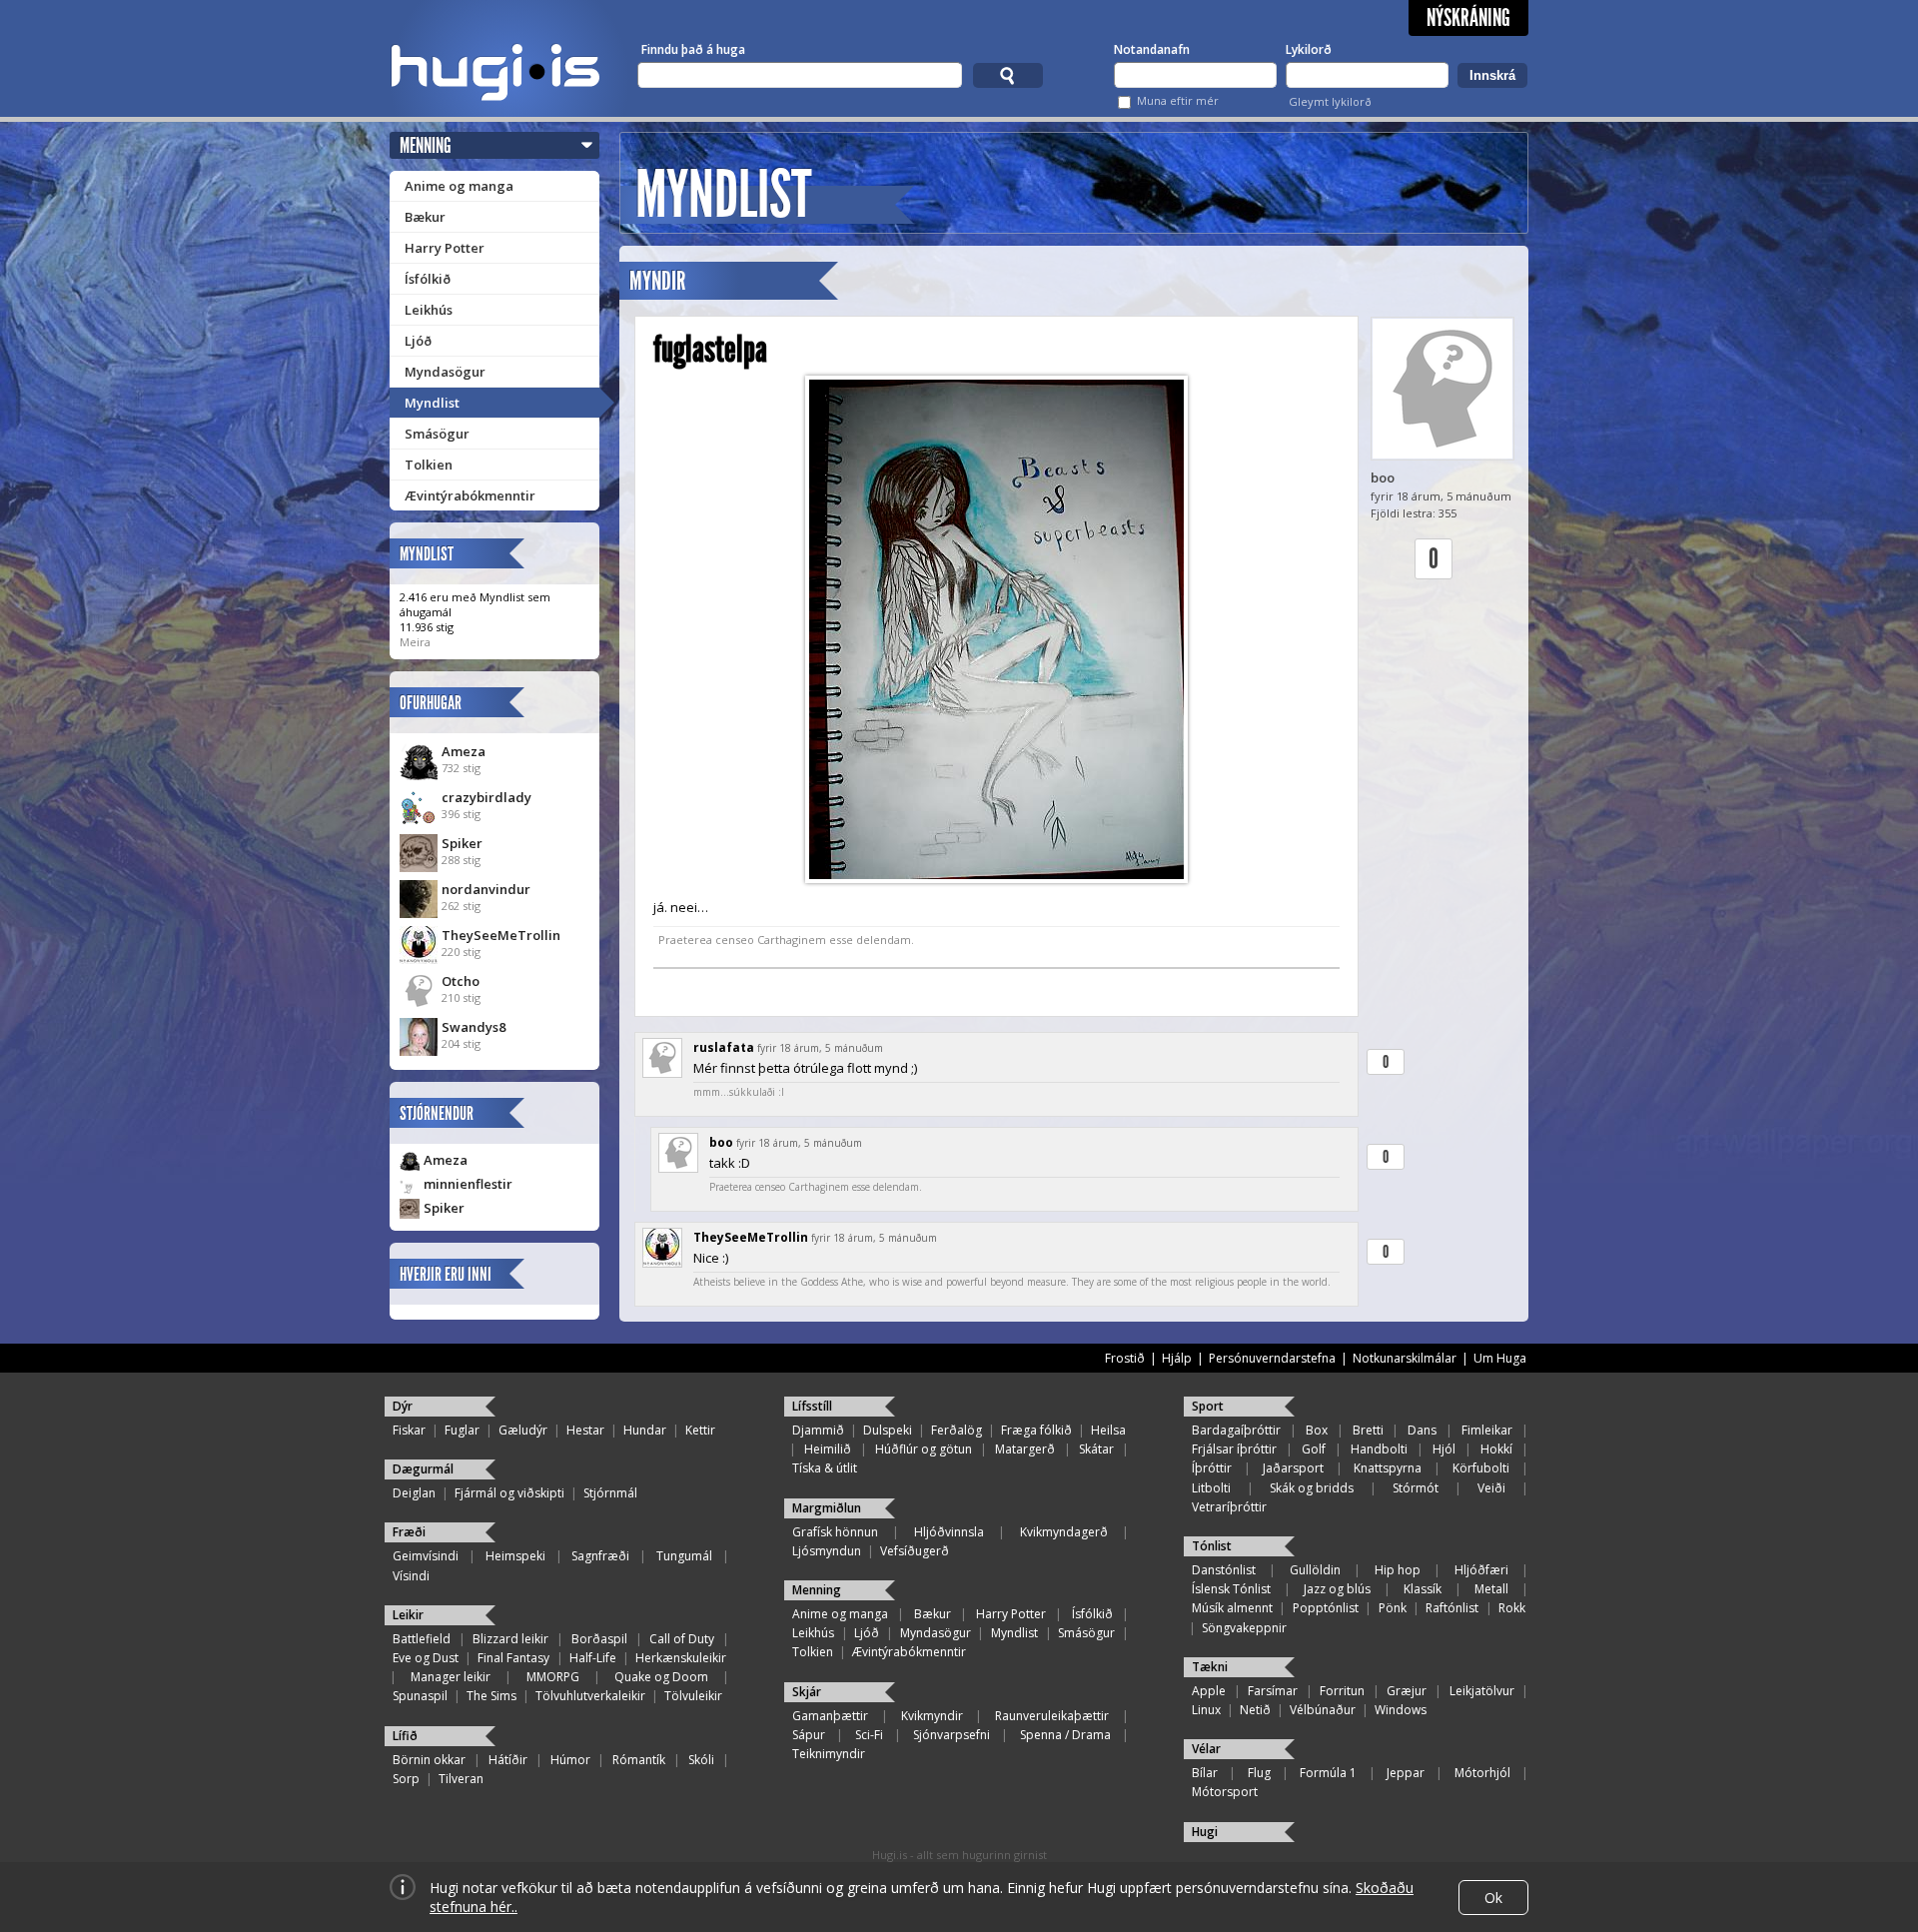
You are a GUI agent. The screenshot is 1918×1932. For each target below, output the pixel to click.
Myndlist (432, 403)
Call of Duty (682, 1639)
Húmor (570, 1760)
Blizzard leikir (510, 1639)
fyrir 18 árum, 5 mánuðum (820, 1048)
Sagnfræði (600, 1556)
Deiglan (414, 1493)
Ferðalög (957, 1430)
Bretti (1368, 1430)
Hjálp (1177, 1358)
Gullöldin (1315, 1570)
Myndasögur (445, 372)
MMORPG (553, 1677)
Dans (1422, 1430)
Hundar (645, 1430)
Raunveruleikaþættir (1052, 1716)
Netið (1255, 1710)
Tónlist (1212, 1546)
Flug (1259, 1773)
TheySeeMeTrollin (501, 935)
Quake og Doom (661, 1677)
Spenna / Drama (1065, 1735)
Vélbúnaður (1323, 1710)
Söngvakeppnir (1244, 1628)
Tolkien (429, 465)
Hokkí (1496, 1449)
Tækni (1210, 1667)
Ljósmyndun (827, 1551)
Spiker (462, 843)
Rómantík (639, 1760)
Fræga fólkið (1036, 1430)
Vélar (1206, 1749)
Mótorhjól (1482, 1773)
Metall (1491, 1589)
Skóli (701, 1760)
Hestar (585, 1430)
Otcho (461, 981)
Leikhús (429, 310)
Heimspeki (515, 1556)
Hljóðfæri (1481, 1570)
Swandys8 (474, 1027)
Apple (1209, 1691)
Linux (1206, 1710)
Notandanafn (1152, 49)
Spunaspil (420, 1696)
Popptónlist (1326, 1608)
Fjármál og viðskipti (509, 1493)
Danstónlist (1224, 1570)
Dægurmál (423, 1469)
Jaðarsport (1293, 1468)
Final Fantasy (513, 1658)
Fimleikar (1487, 1430)
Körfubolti (1481, 1468)
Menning (426, 145)
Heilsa (1108, 1430)
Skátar (1096, 1449)
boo (1383, 478)
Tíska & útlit (825, 1468)
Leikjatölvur (1482, 1691)
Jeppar (1406, 1773)
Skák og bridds (1312, 1488)
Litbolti (1211, 1488)
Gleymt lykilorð (1330, 101)
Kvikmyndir (932, 1716)
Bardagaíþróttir (1236, 1430)
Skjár (807, 1692)
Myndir (657, 281)
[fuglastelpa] (996, 629)
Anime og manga (459, 186)
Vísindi (411, 1576)
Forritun (1342, 1691)
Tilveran (461, 1779)
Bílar (1205, 1773)
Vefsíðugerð (915, 1551)
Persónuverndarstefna (1272, 1358)
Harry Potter (445, 248)
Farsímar (1273, 1691)
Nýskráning (1468, 18)
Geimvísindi (426, 1556)
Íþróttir (1212, 1468)
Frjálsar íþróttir (1234, 1449)
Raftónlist (1452, 1608)
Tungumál (684, 1556)
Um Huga (1500, 1358)
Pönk (1393, 1608)
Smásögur (437, 434)
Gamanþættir (830, 1716)
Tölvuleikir (693, 1696)
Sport (1208, 1406)
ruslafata (724, 1047)
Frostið (1125, 1358)
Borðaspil (599, 1639)
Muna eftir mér (1178, 100)
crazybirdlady (486, 797)
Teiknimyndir (829, 1754)
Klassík (1423, 1589)
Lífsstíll (812, 1406)
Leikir (408, 1615)
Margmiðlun (827, 1508)
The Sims (491, 1696)
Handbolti (1379, 1449)
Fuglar (462, 1430)
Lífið (405, 1736)
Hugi (1205, 1832)
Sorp (406, 1779)
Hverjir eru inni (446, 1274)
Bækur (425, 217)
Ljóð (418, 341)
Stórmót (1416, 1488)
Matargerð (1025, 1449)
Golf (1314, 1449)
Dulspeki (888, 1430)
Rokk (1512, 1608)
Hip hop (1398, 1570)
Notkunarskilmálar (1405, 1358)
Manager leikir (451, 1677)
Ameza (464, 751)
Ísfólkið (428, 279)
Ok (1493, 1898)
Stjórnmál (610, 1493)
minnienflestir (468, 1184)
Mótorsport (1225, 1792)
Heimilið (828, 1449)
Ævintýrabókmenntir (470, 495)
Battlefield (422, 1639)
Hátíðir (508, 1760)
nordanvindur (486, 889)
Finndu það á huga (693, 49)
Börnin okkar (429, 1760)
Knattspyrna (1388, 1468)
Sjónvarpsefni (952, 1735)
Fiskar (409, 1430)
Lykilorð (1309, 49)
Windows (1401, 1710)
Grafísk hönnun (835, 1532)
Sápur (809, 1735)
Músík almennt (1232, 1608)
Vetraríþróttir (1229, 1507)
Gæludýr (523, 1430)
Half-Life (593, 1658)
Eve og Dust (426, 1658)
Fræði (409, 1532)
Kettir (700, 1430)
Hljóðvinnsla (949, 1532)
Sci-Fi (869, 1735)
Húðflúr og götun (924, 1449)
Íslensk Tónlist (1231, 1589)
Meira (415, 642)
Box (1317, 1430)
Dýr (403, 1406)
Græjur (1407, 1691)
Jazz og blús (1337, 1589)
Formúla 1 (1328, 1773)
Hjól (1444, 1449)
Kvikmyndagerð (1064, 1532)
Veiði (1491, 1488)
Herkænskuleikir (681, 1658)
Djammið (818, 1430)
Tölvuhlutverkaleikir (590, 1696)
